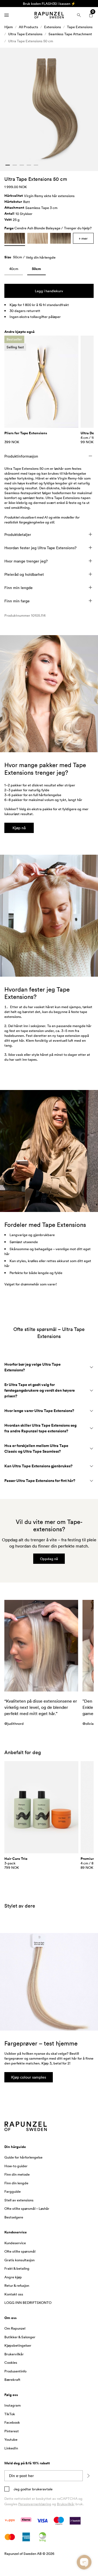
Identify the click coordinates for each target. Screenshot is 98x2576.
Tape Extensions (80, 27)
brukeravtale (42, 2489)
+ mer (83, 238)
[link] (14, 270)
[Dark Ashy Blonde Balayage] (60, 238)
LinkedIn (11, 2448)
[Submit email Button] (88, 2476)
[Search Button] (79, 15)
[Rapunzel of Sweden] (49, 15)
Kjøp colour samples (29, 2077)
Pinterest (12, 2431)
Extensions (53, 27)
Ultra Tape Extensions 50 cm (31, 41)
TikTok (10, 2414)
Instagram (13, 2405)
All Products (28, 27)
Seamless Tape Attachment (70, 34)
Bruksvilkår (66, 2504)
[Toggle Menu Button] (7, 15)
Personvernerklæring (35, 2504)
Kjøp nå (19, 828)
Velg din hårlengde (41, 257)
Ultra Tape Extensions (25, 34)
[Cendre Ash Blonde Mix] (38, 238)
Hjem (9, 27)
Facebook (12, 2422)
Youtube (11, 2439)
